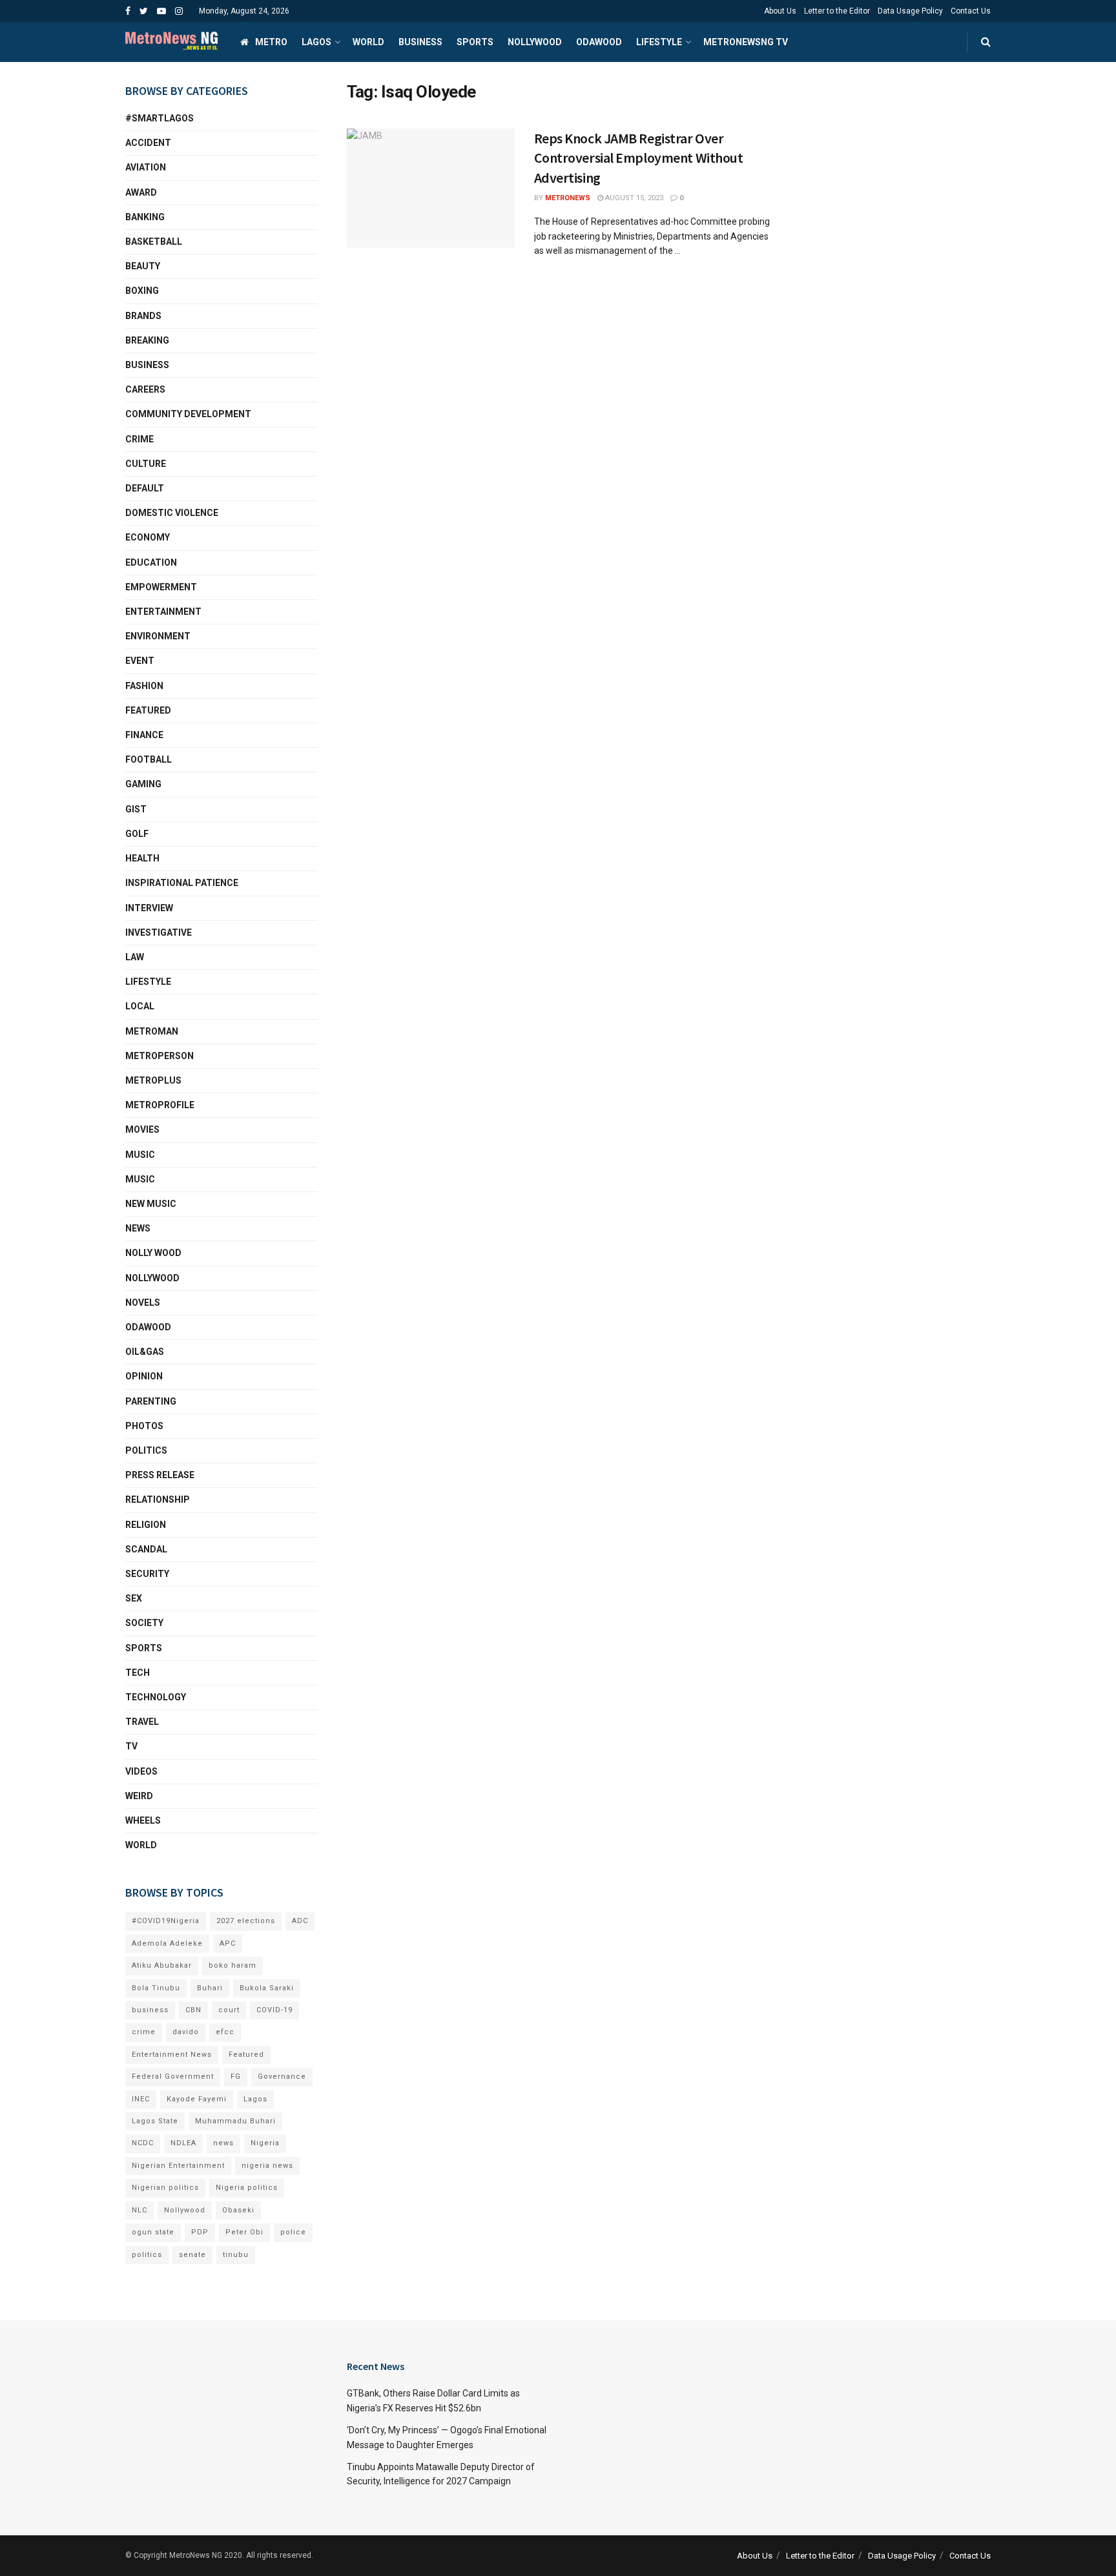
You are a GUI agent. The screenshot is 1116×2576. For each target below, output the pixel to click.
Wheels (143, 1820)
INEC (141, 2099)
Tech (138, 1673)
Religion (146, 1525)
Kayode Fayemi (197, 2099)
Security (147, 1574)
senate (192, 2255)
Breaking (147, 340)
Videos (141, 1771)
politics (147, 2255)
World (368, 42)
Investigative (159, 933)
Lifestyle (659, 42)
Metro (271, 42)
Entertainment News (172, 2055)
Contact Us (971, 11)
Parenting (151, 1401)
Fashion (144, 686)
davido (186, 2032)
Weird (139, 1796)
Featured (148, 710)
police (293, 2232)
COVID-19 (274, 2010)
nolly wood (153, 1253)
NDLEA (183, 2143)
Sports (475, 42)
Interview (149, 908)
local (140, 1006)
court (229, 2010)
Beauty (143, 266)
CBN (193, 2010)
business (150, 2010)
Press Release (160, 1475)
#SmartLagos (160, 118)
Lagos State (155, 2121)
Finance (144, 735)
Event (140, 661)
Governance (282, 2076)
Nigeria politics (247, 2188)
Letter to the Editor (837, 11)
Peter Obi (244, 2232)
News (138, 1228)
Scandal (146, 1549)
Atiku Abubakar (162, 1965)
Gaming (143, 784)
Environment (158, 636)
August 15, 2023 (633, 198)
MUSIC (140, 1179)
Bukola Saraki (267, 1988)
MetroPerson (160, 1056)
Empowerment (161, 587)
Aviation (146, 167)
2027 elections (246, 1921)
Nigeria (265, 2143)
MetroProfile (160, 1105)
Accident (148, 143)
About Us (780, 11)
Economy (148, 537)
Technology (156, 1697)
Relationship (158, 1499)
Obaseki (238, 2210)
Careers (145, 389)
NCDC (143, 2143)
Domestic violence (172, 513)
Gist (136, 809)
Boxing (142, 291)
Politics (146, 1450)
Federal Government (173, 2076)
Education (151, 562)
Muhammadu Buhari (235, 2121)
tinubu (236, 2255)
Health (142, 858)
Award (141, 192)
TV (131, 1746)
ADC (300, 1921)
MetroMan (152, 1031)
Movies (142, 1129)
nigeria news (267, 2166)
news (223, 2143)
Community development (188, 414)
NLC (139, 2210)
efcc (225, 2032)
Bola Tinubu (156, 1988)
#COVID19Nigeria (166, 1921)
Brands (143, 316)
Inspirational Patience (182, 883)
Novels (143, 1303)
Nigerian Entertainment (178, 2166)
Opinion (144, 1376)
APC (228, 1943)
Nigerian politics (165, 2188)
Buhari (210, 1988)
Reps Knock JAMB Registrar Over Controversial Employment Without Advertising (639, 158)
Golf (137, 834)
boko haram (232, 1965)
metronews (568, 198)
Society (144, 1623)
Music (140, 1155)
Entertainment (163, 612)
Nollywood (535, 42)
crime (144, 2032)
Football (149, 759)
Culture (146, 464)
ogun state (153, 2232)
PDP (200, 2232)
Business (420, 42)
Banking (145, 217)
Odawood (599, 42)
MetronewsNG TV (746, 42)
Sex (134, 1598)
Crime (139, 439)
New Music (151, 1204)
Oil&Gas (145, 1352)
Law (135, 957)
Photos (144, 1426)
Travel (142, 1722)
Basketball (154, 242)
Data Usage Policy (910, 11)
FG (236, 2076)
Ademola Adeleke (167, 1943)
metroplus (153, 1080)
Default (145, 488)
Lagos (316, 42)
